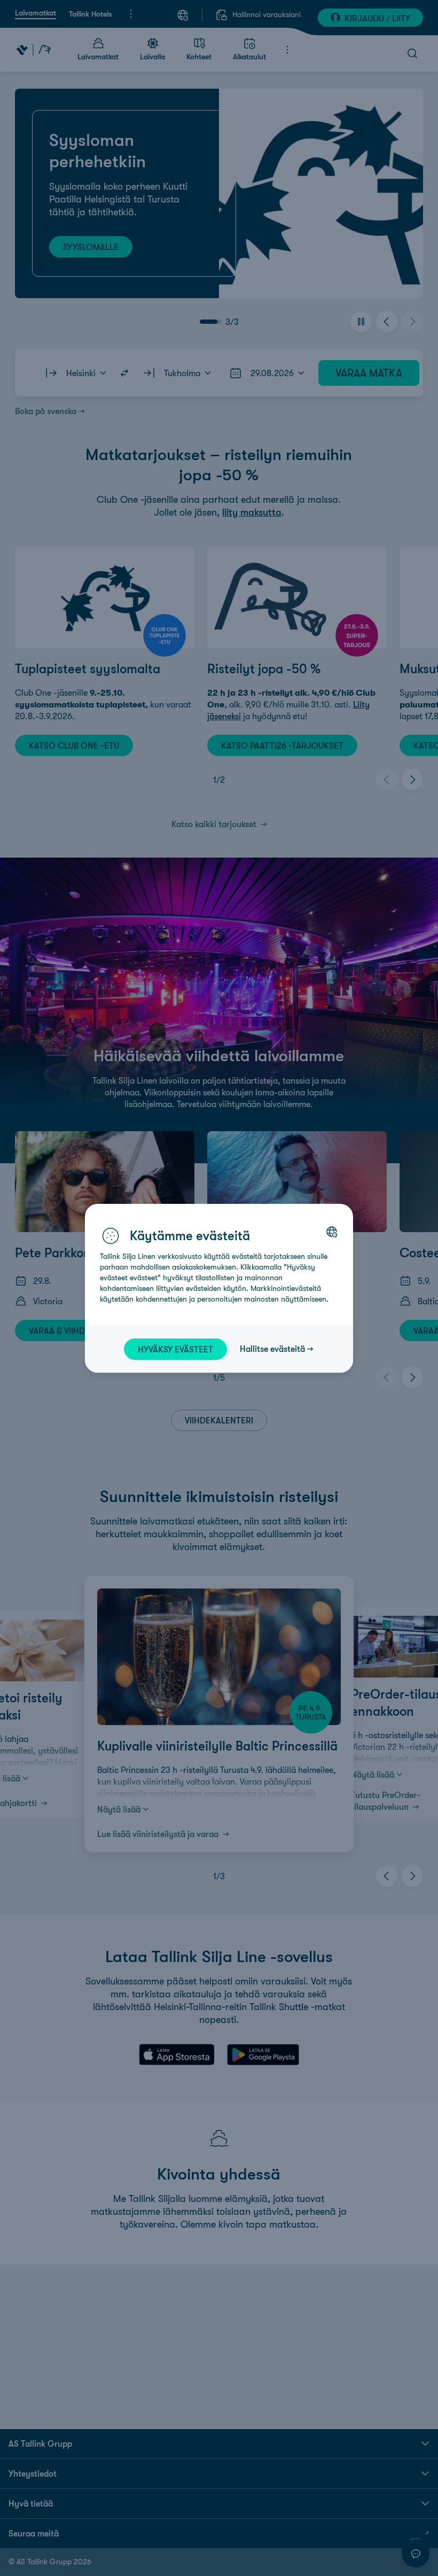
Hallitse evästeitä (272, 1349)
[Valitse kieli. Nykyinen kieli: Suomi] (332, 1232)
